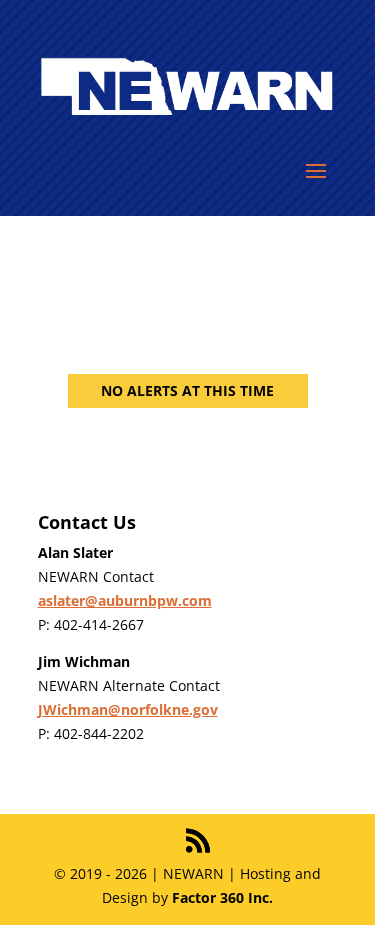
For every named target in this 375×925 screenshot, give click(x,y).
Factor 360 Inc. (222, 897)
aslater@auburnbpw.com (125, 600)
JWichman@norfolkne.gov (128, 709)
